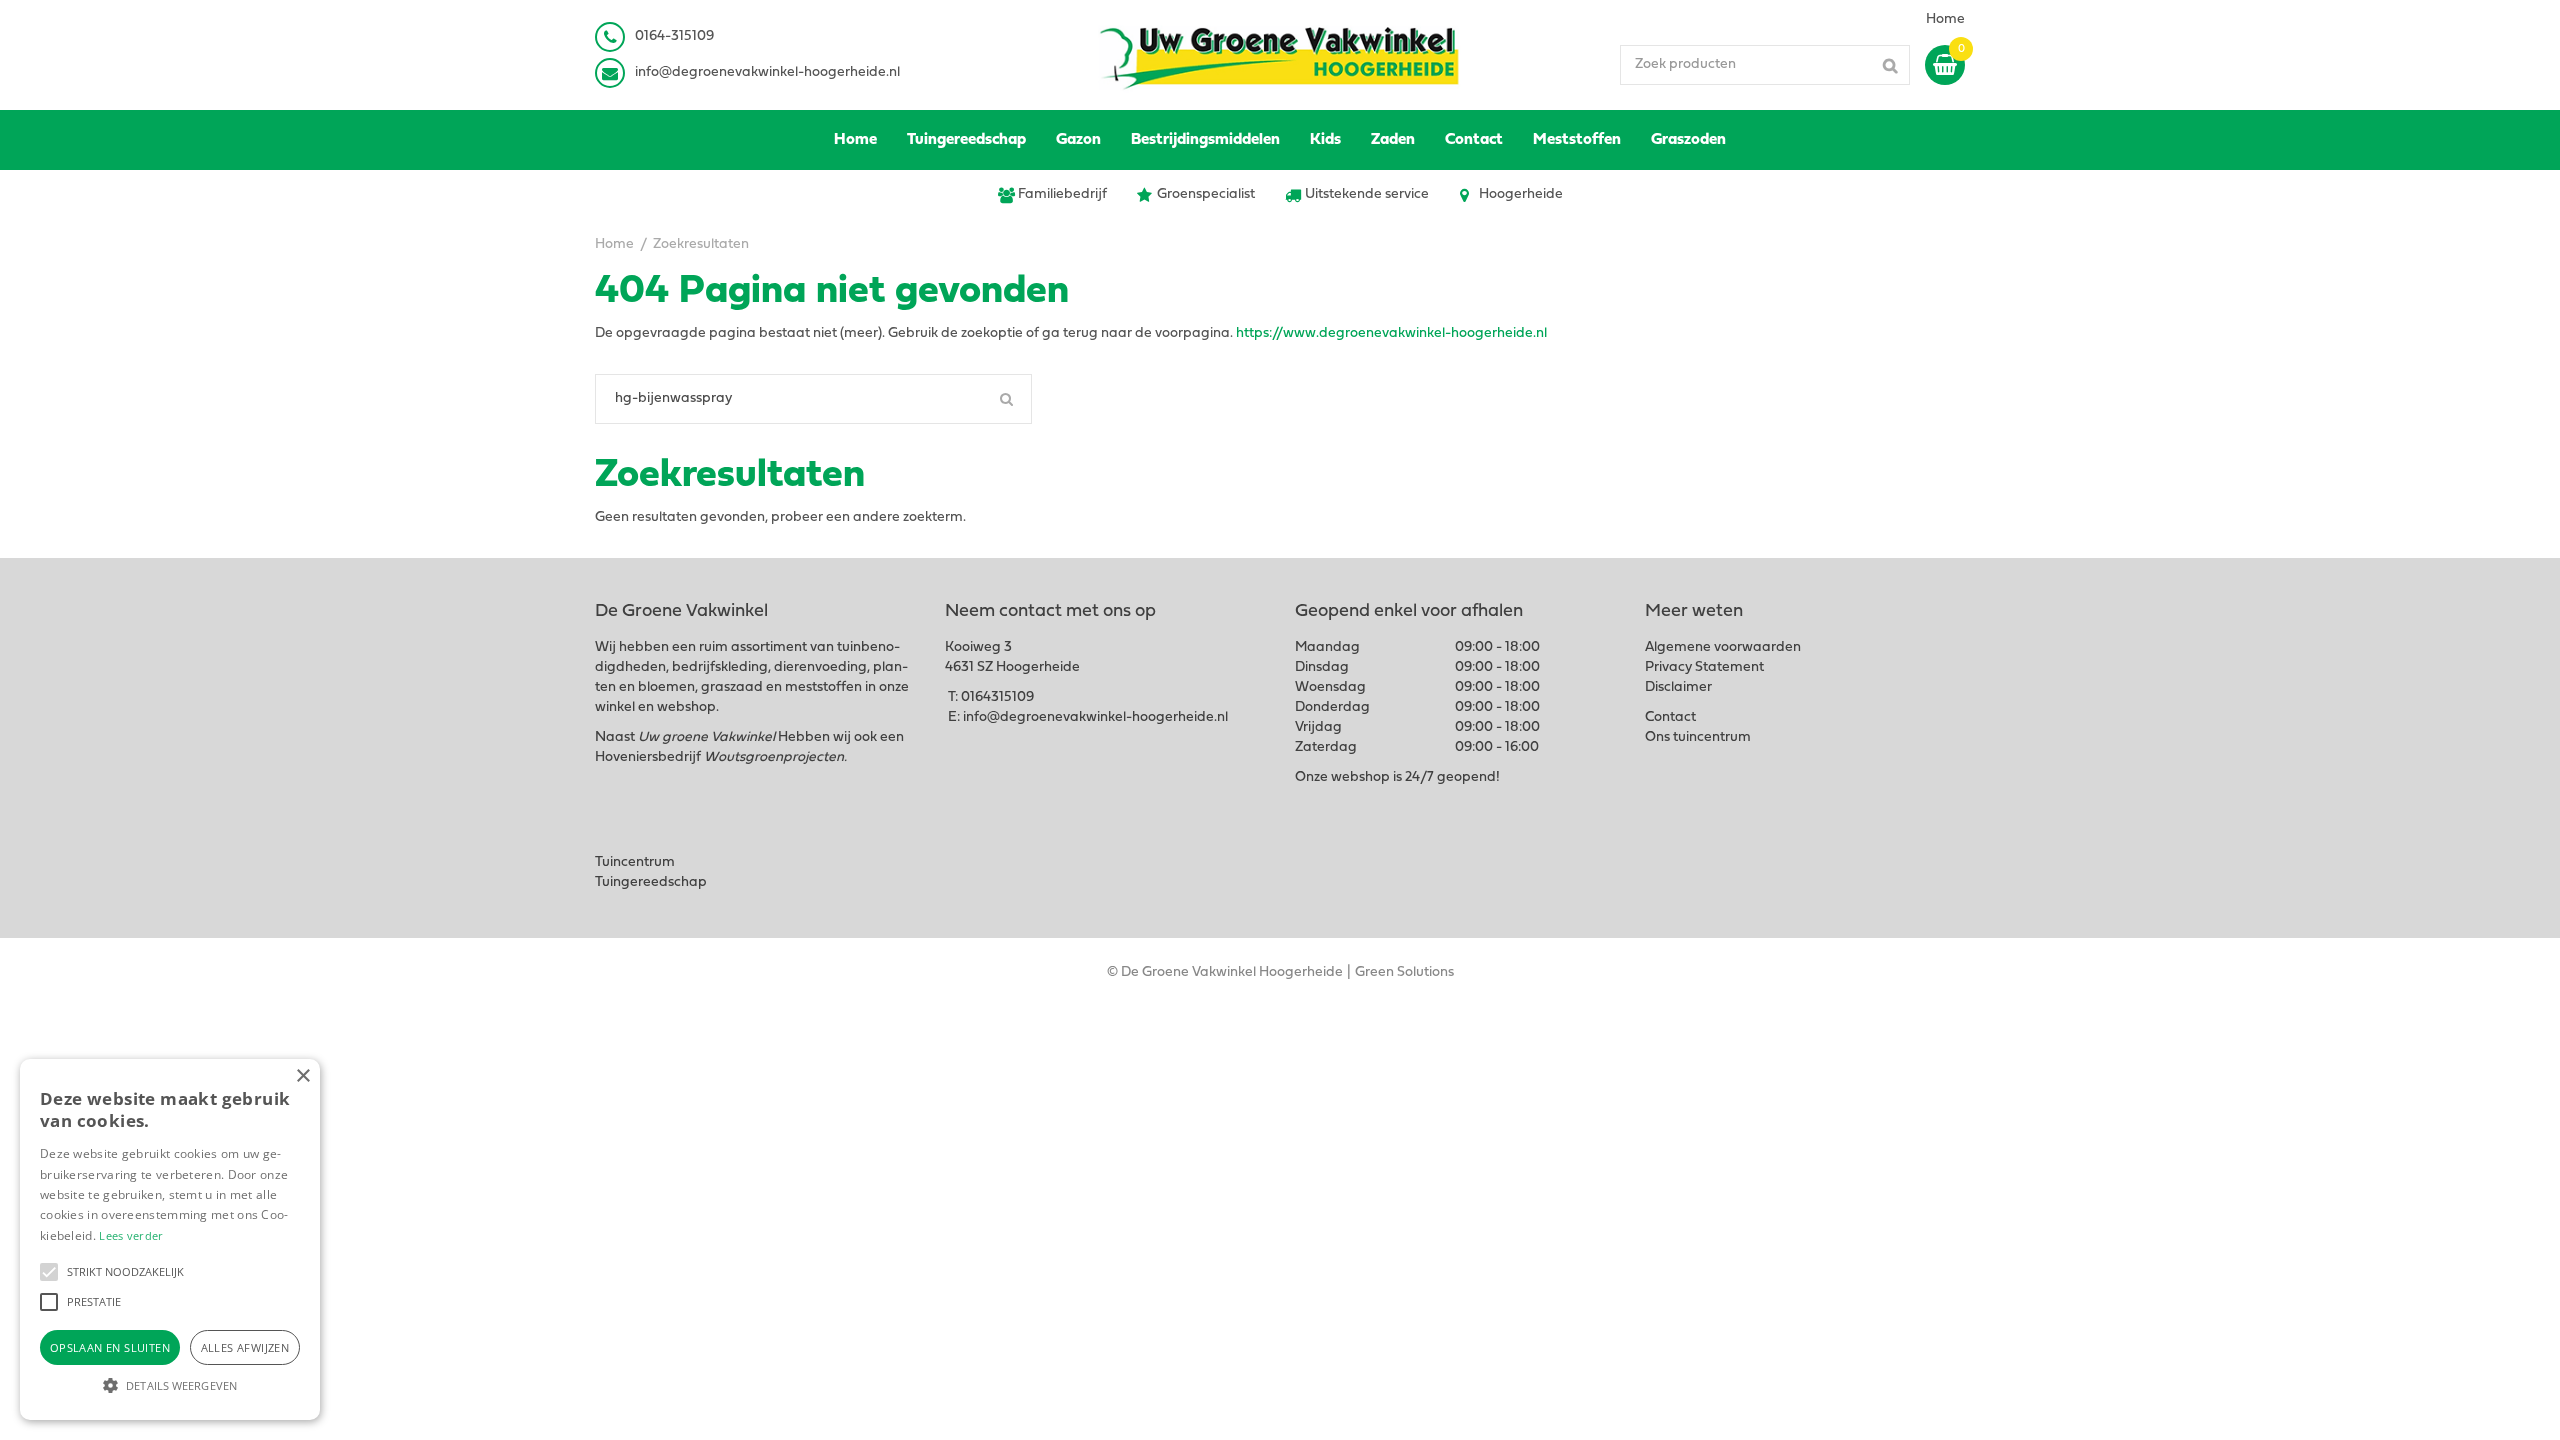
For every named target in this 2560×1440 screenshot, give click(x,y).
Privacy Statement (1704, 667)
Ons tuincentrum (1698, 737)
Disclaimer (1678, 687)
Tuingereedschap (651, 882)
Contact (1670, 717)
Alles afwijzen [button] (245, 1347)
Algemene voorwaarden (1723, 647)
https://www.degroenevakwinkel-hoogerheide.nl (1391, 333)
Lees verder (131, 1235)
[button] (49, 1272)
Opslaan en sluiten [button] (110, 1347)
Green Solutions (1404, 972)
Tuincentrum (635, 862)
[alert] (170, 1239)
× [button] (302, 1076)
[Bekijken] (1945, 65)
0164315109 (997, 697)
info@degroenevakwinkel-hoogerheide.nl (767, 72)
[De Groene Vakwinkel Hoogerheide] (1280, 55)
